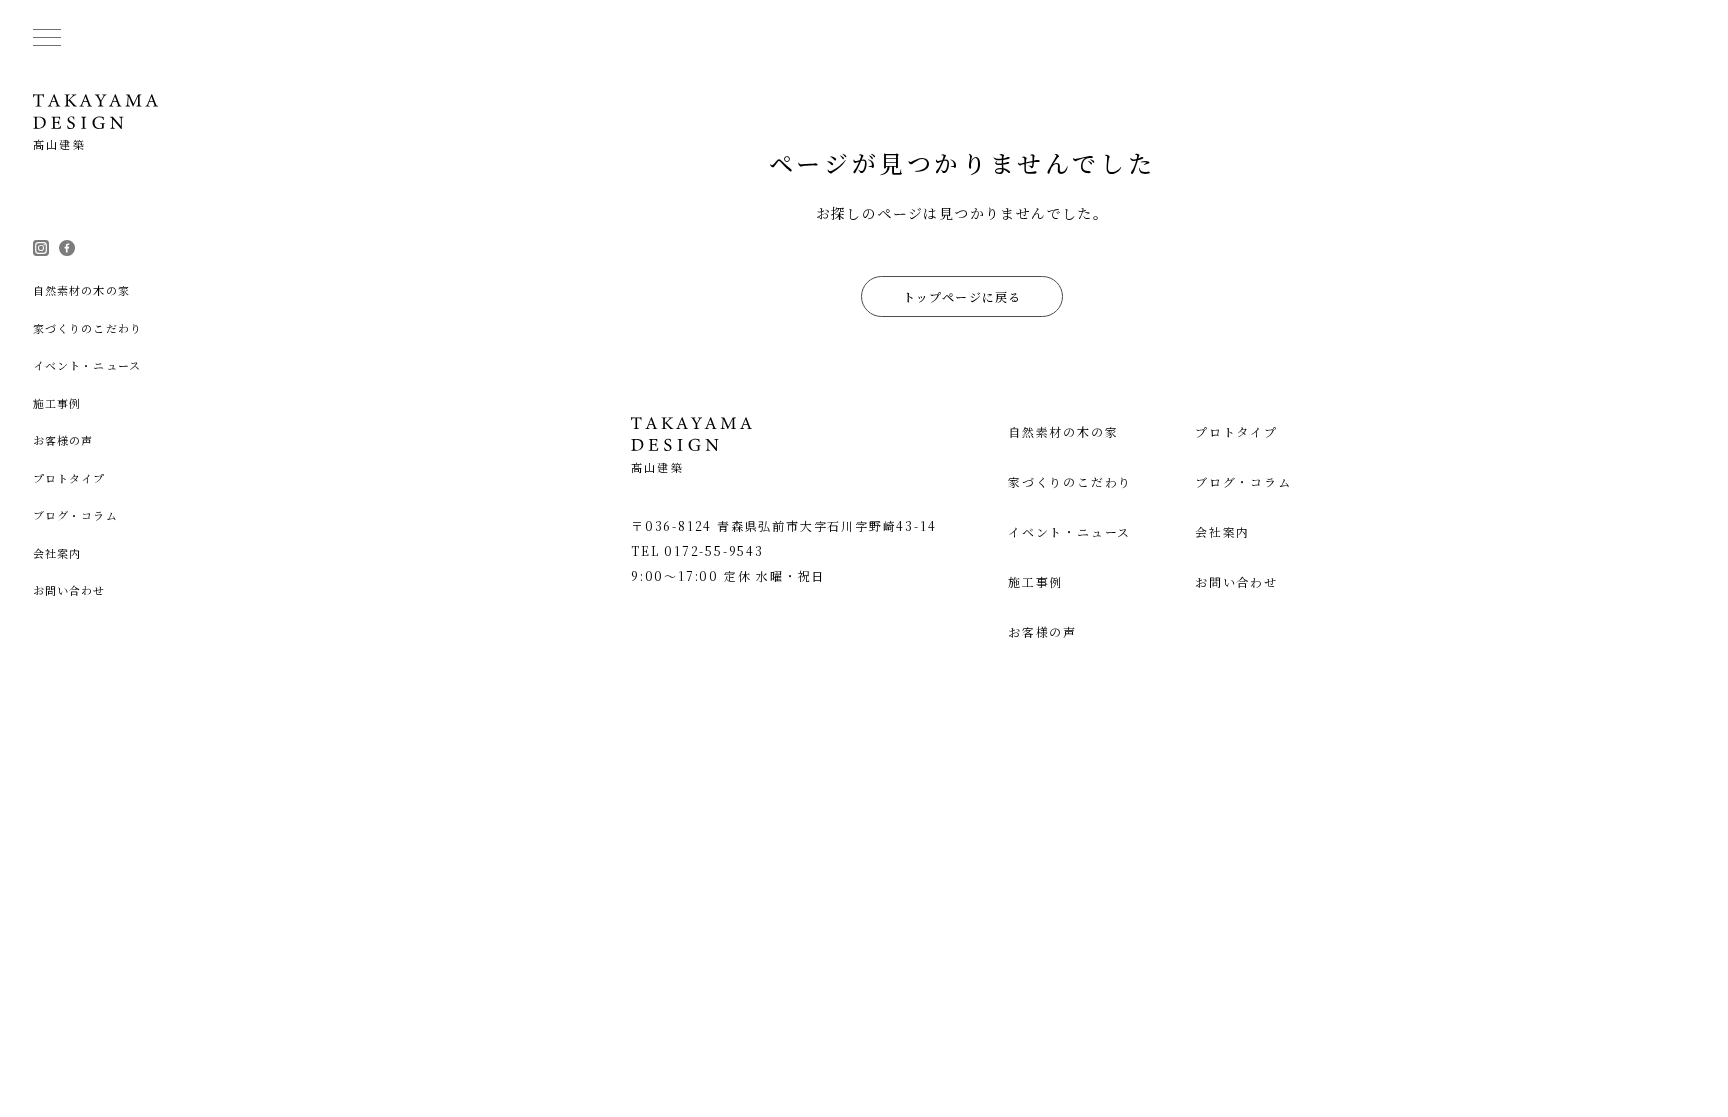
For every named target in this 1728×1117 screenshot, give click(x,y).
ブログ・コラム (1243, 481)
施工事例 (1035, 581)
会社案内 (1222, 531)
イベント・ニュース (1069, 531)
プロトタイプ (1236, 431)
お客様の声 (1042, 631)
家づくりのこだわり (1070, 481)
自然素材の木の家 (1063, 431)
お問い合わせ (1236, 581)
